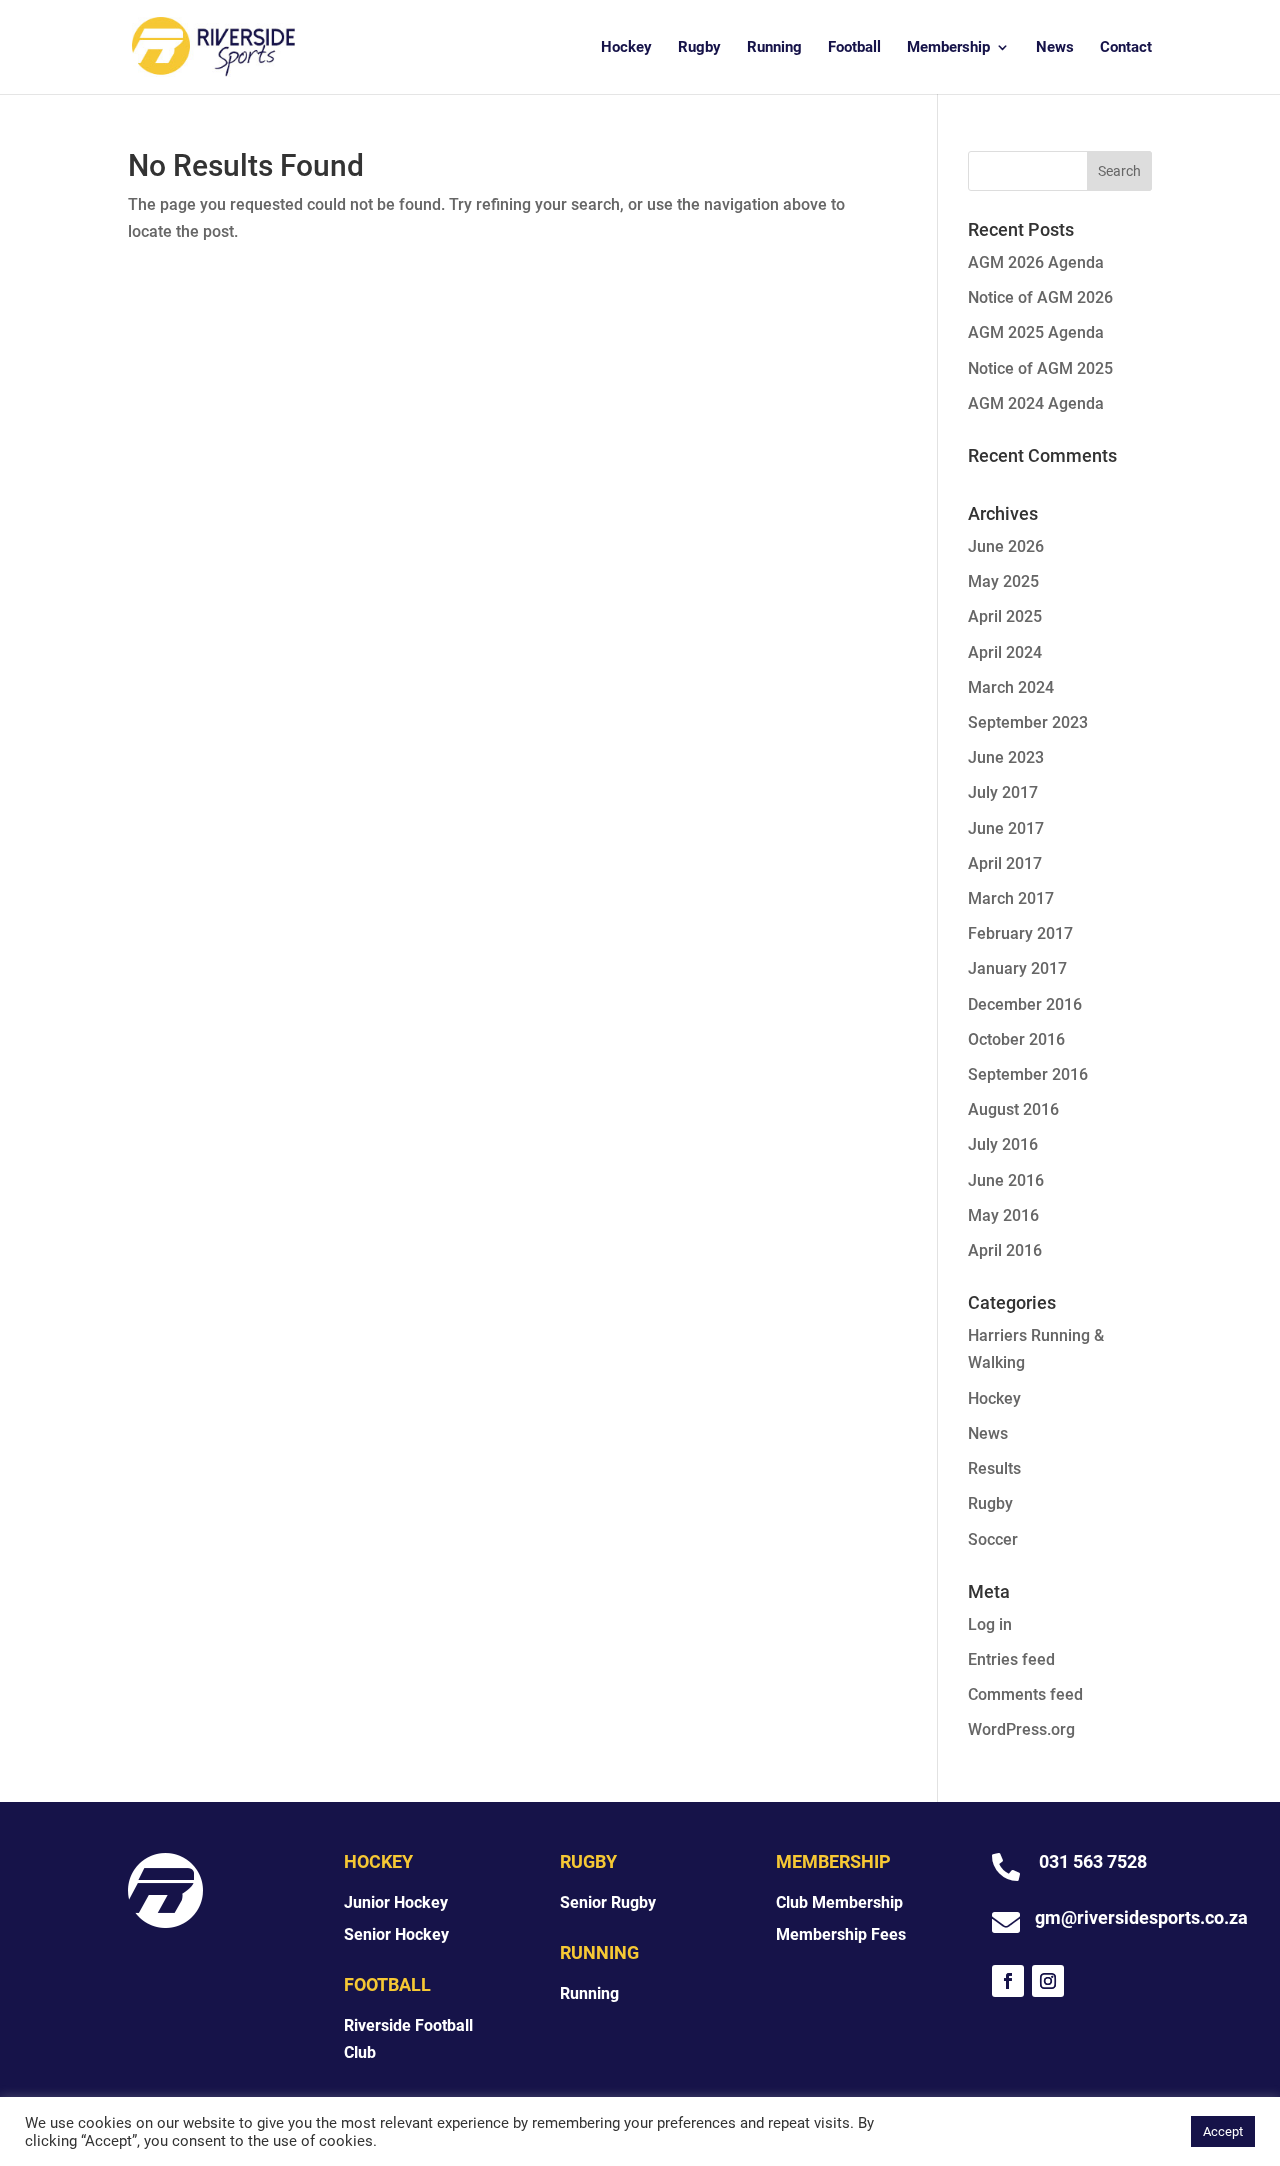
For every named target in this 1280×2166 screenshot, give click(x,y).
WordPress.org (1021, 1729)
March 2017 (1011, 898)
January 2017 (1017, 968)
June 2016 (1006, 1180)
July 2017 (1003, 792)
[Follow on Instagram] (1048, 1981)
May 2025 (1003, 581)
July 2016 (1003, 1144)
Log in (990, 1624)
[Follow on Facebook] (1008, 1981)
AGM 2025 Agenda (1036, 332)
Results (994, 1468)
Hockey (626, 48)
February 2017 (1020, 933)
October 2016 (1016, 1039)
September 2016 (1028, 1074)
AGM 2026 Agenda (1036, 262)
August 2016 (1013, 1109)
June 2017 (1006, 828)
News (1055, 48)
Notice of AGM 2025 (1040, 368)
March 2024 (1011, 687)
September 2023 (1028, 722)
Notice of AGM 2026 (1040, 297)
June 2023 (1006, 757)
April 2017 (1005, 863)
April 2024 (1005, 652)
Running (774, 48)
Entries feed (1011, 1659)
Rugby (699, 48)
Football (854, 48)
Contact (1126, 48)
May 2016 (1003, 1215)
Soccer (993, 1539)
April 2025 (1005, 616)
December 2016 (1025, 1004)
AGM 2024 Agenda (1036, 403)
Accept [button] (1223, 2131)
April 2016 (1005, 1250)
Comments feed (1025, 1694)
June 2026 (1006, 546)
